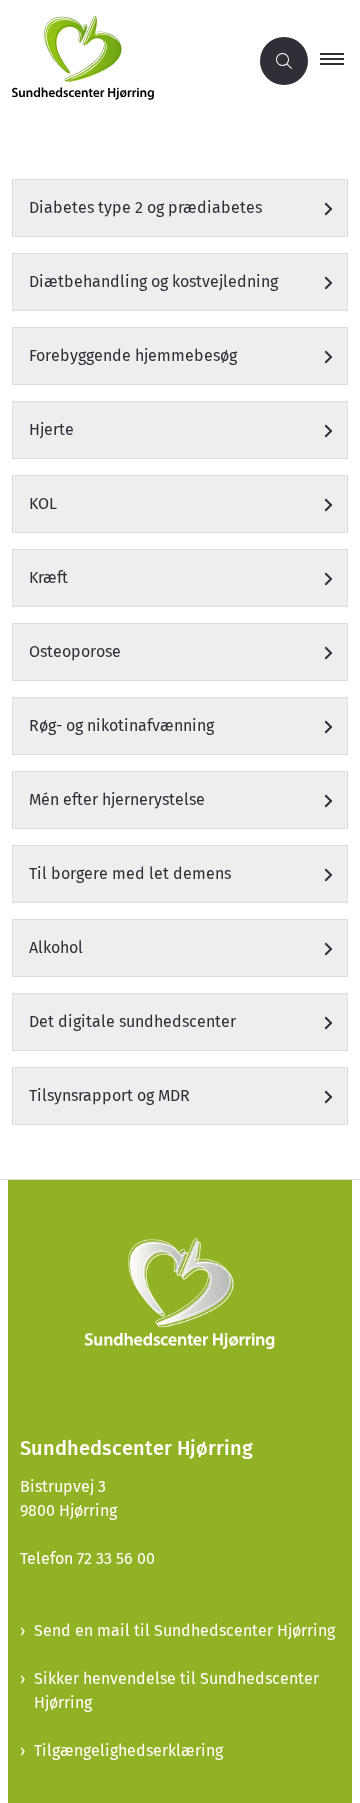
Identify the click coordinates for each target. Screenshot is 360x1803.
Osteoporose (75, 651)
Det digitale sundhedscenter (132, 1021)
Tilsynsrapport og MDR (109, 1095)
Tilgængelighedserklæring (128, 1750)
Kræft (48, 577)
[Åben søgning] (284, 61)
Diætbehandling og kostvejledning (153, 281)
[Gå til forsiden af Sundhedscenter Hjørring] (124, 61)
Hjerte (51, 429)
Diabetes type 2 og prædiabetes (145, 207)
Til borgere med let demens (130, 873)
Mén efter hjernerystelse (117, 799)
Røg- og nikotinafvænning (121, 725)
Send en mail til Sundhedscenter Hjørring (184, 1630)
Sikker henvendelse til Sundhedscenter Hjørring (176, 1690)
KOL (43, 503)
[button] (340, 61)
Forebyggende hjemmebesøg (133, 355)
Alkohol (56, 947)
